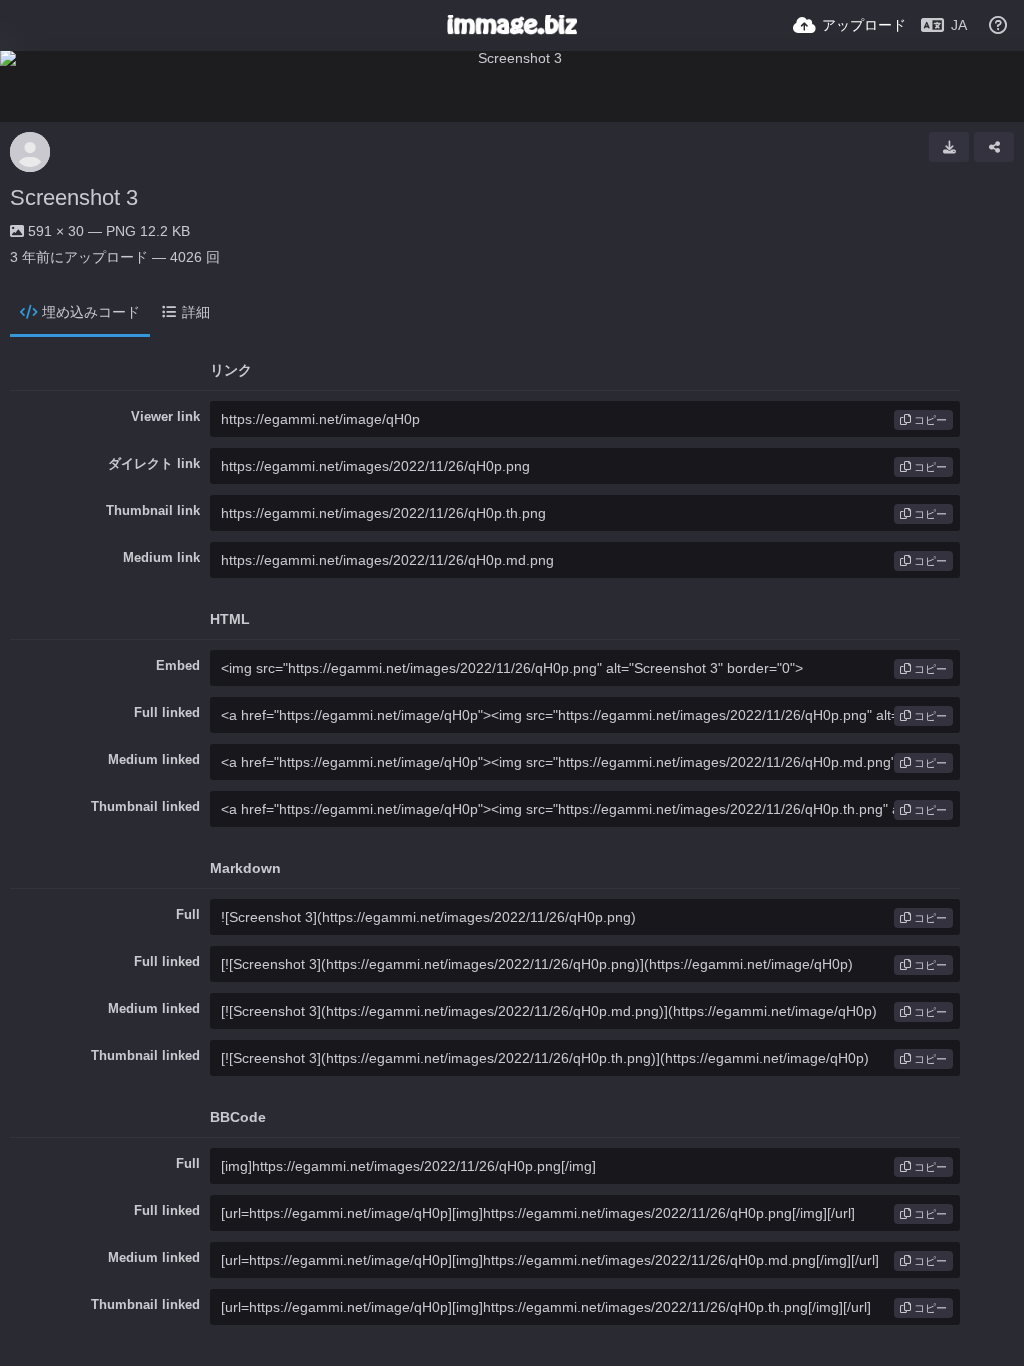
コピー (929, 420)
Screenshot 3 (74, 197)
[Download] (949, 147)
